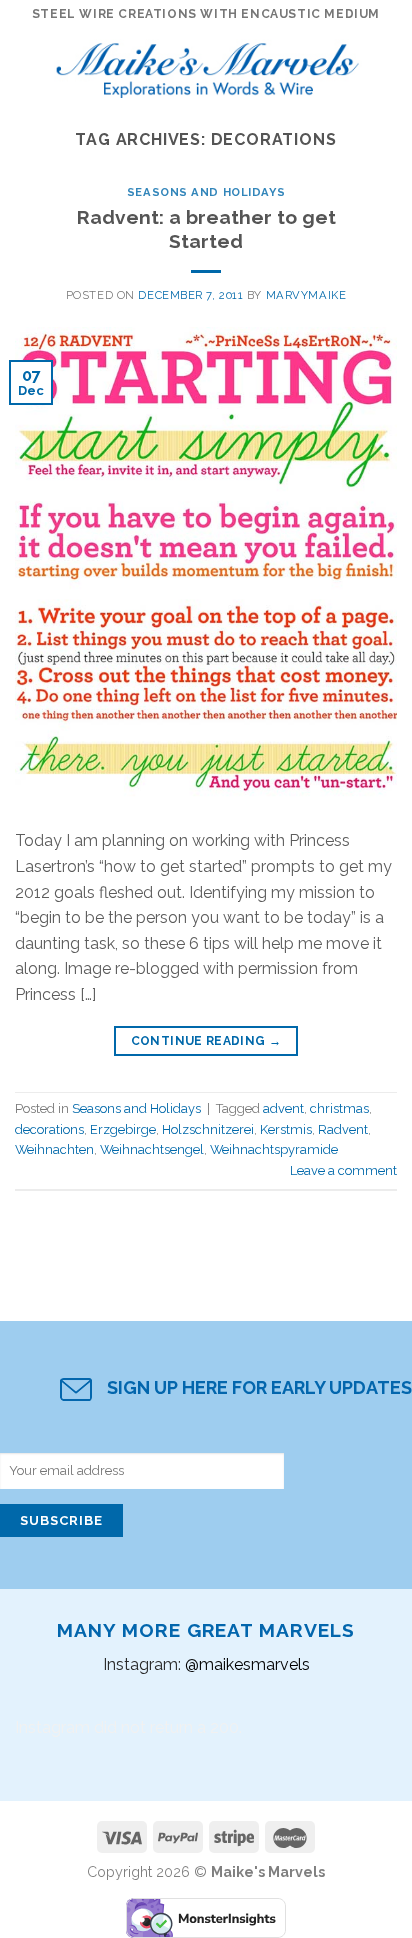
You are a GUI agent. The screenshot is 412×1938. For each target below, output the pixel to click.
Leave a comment (343, 1170)
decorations (49, 1129)
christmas (339, 1108)
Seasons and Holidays (206, 192)
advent (283, 1108)
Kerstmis (286, 1129)
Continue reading (206, 1041)
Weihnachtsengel (152, 1149)
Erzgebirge (123, 1129)
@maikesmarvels (247, 1664)
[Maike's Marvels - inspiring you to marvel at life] (208, 65)
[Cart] (387, 65)
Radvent (343, 1129)
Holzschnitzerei (208, 1129)
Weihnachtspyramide (274, 1149)
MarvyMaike (306, 295)
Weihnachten (54, 1149)
